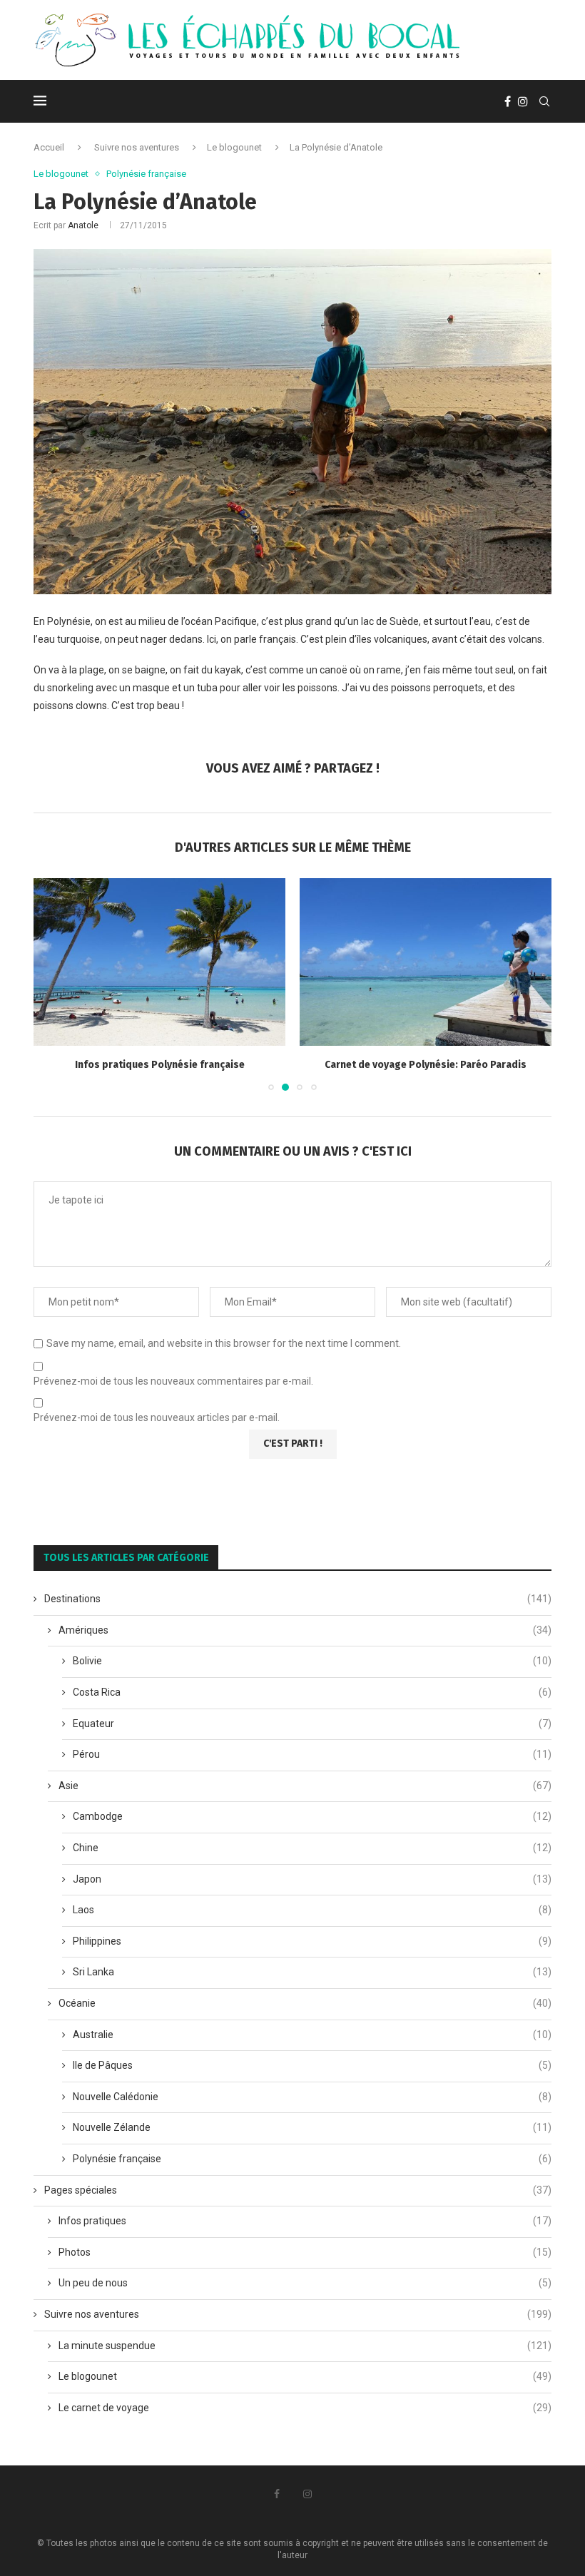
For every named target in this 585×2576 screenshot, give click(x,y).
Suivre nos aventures (137, 147)
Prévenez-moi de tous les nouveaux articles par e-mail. (157, 1417)
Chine (312, 1848)
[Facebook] (508, 101)
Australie (312, 2035)
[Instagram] (523, 101)
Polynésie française (312, 2159)
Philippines (312, 1941)
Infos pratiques (305, 2221)
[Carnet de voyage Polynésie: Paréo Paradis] (426, 962)
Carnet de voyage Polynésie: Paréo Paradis (426, 1065)
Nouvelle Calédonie (312, 2097)
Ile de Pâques (312, 2065)
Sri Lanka (312, 1972)
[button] (53, 984)
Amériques (305, 1630)
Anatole (83, 225)
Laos (312, 1910)
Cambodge (312, 1816)
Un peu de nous (305, 2283)
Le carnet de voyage (305, 2408)
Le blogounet (234, 147)
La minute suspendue (305, 2346)
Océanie (305, 2003)
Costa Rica (312, 1692)
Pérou (312, 1754)
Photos (305, 2252)
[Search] (544, 101)
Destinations (298, 1599)
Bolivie (312, 1661)
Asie (305, 1786)
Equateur (312, 1724)
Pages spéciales (298, 2190)
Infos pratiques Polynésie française (160, 1065)
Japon (312, 1879)
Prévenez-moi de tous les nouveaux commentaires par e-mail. (173, 1381)
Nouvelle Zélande (312, 2127)
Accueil (49, 147)
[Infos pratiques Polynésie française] (159, 962)
